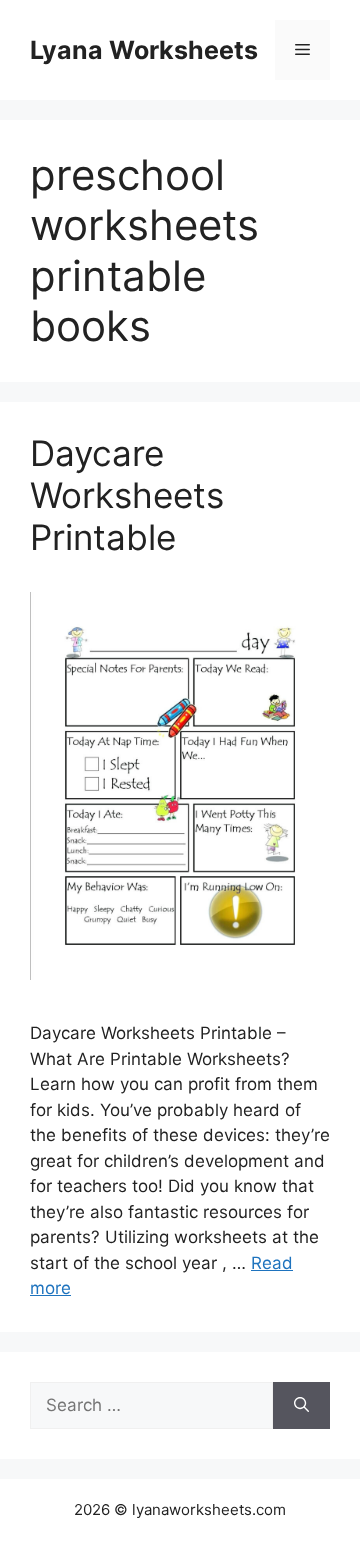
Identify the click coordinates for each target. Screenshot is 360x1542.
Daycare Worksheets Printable (127, 495)
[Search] (301, 1406)
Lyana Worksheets (144, 50)
